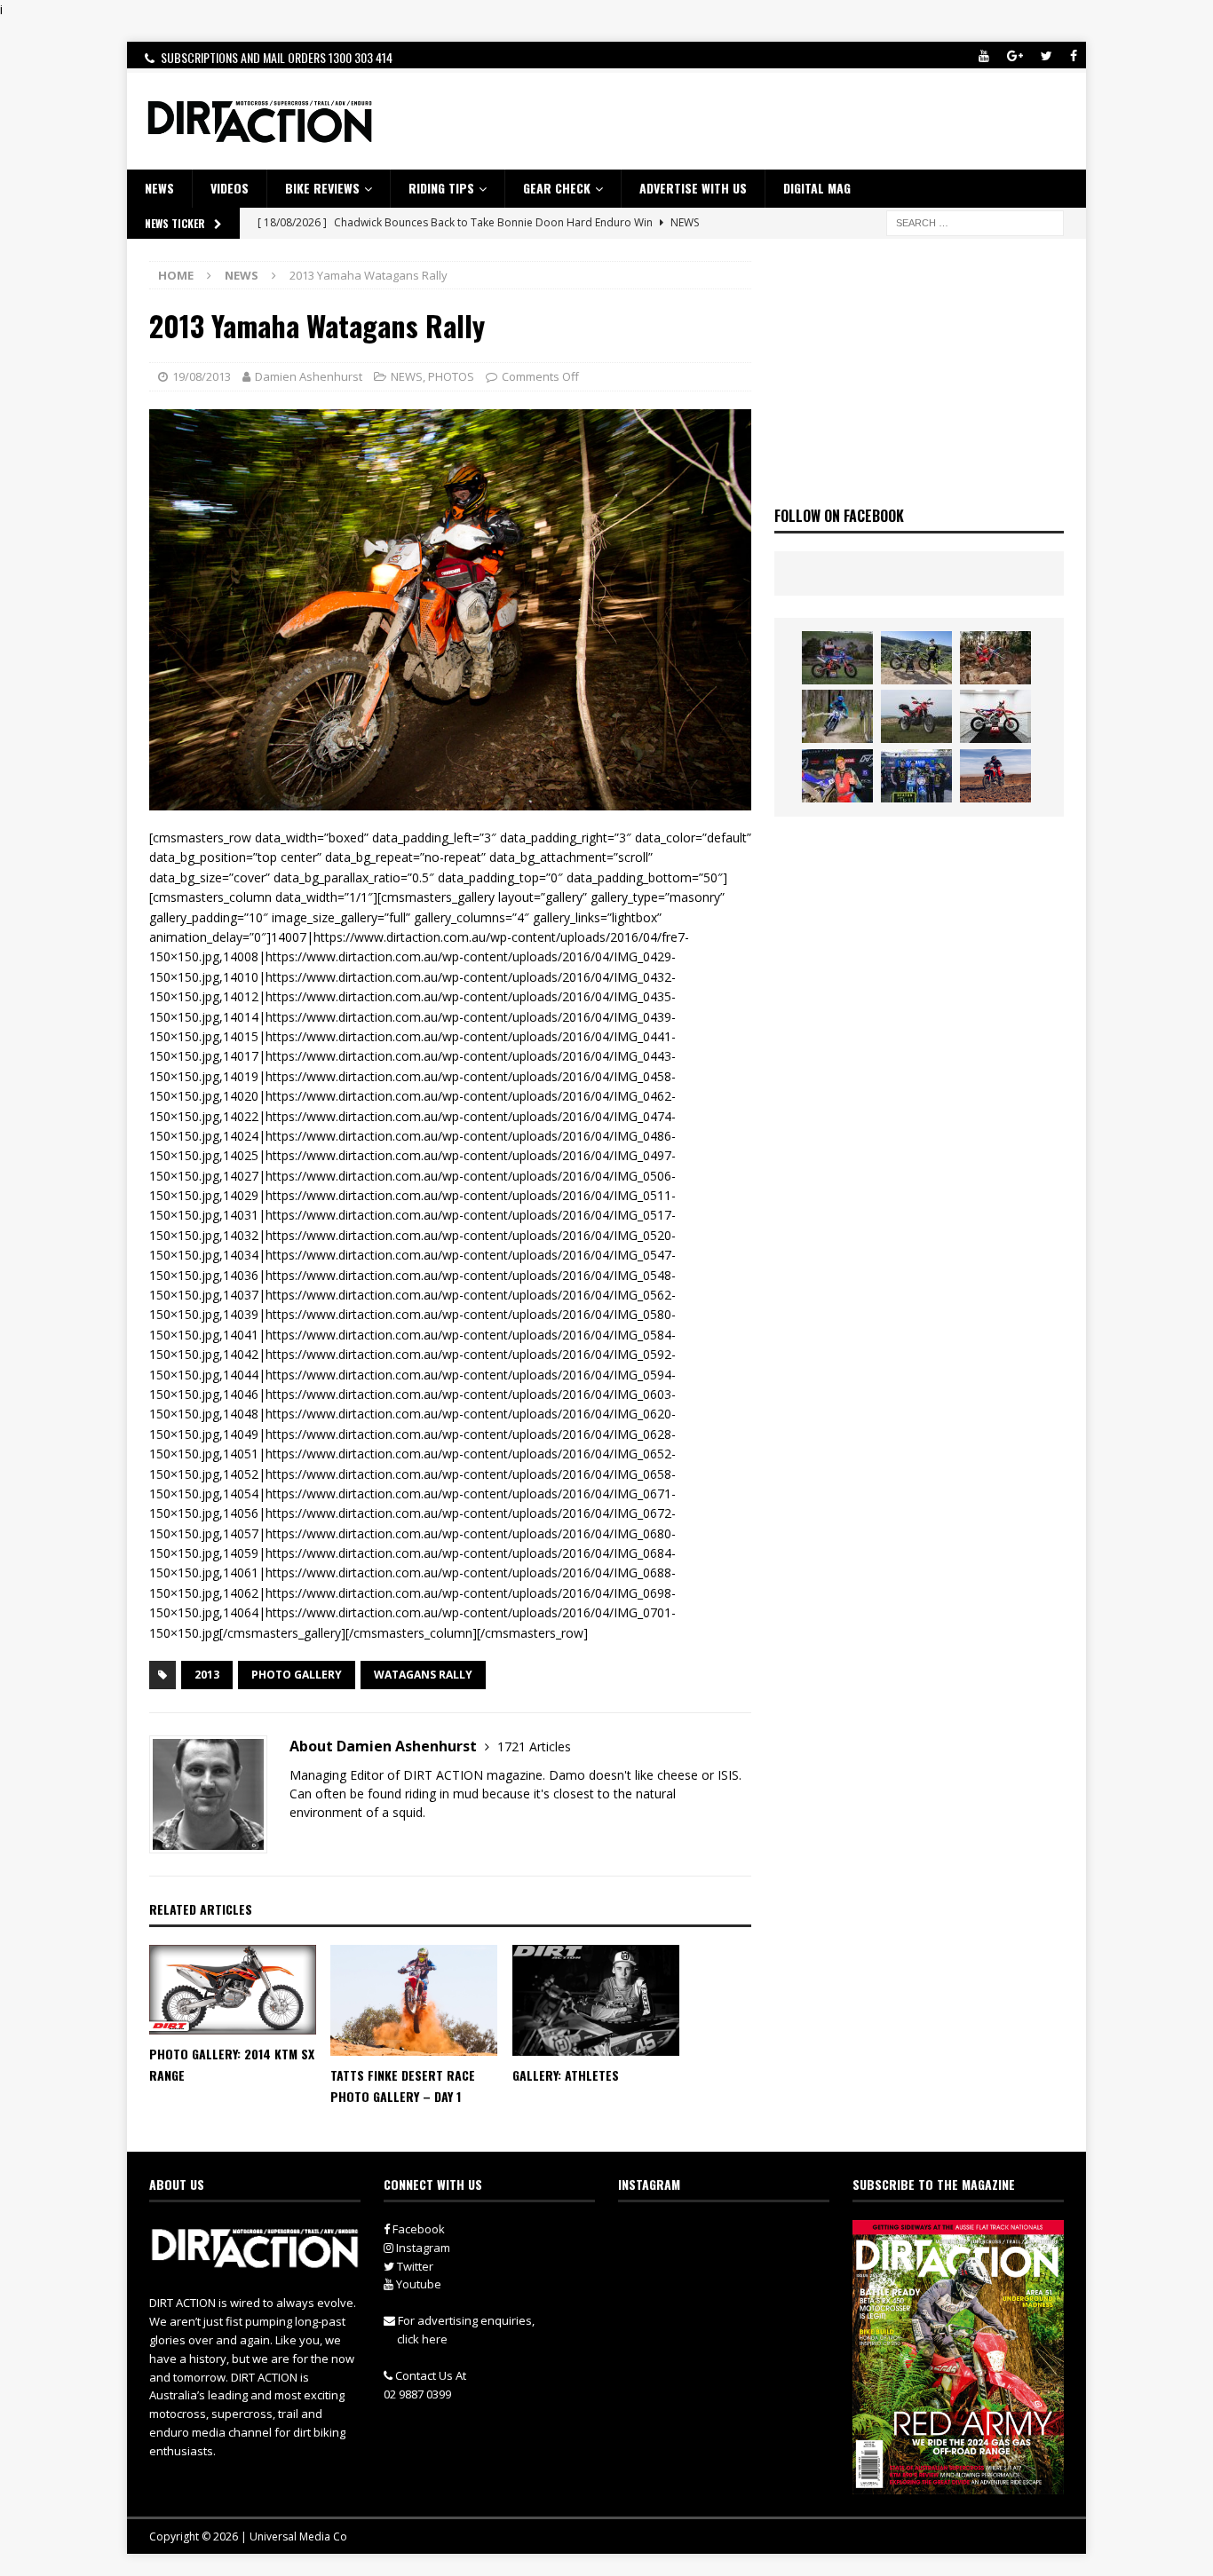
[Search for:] (975, 221)
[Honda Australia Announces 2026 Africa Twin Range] (995, 776)
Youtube (417, 2284)
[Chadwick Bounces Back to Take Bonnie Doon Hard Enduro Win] (837, 658)
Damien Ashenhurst (309, 376)
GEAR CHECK (557, 188)
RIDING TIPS (441, 188)
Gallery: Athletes (566, 2075)
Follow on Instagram (735, 2268)
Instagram (422, 2248)
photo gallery (297, 1675)
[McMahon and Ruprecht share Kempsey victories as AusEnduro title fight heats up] (837, 716)
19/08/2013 (202, 376)
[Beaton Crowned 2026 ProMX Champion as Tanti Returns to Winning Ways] (916, 776)
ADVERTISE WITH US (693, 188)
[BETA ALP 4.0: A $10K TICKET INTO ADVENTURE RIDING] (916, 716)
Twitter (414, 2266)
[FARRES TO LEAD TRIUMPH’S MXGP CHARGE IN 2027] (916, 658)
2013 (207, 1675)
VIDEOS (230, 188)
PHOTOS (451, 376)
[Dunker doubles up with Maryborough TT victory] (837, 776)
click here (422, 2339)
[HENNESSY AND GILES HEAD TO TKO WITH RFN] (995, 658)
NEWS (159, 188)
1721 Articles (534, 1746)
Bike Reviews (322, 188)
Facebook (417, 2229)
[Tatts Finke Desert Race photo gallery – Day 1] (414, 2000)
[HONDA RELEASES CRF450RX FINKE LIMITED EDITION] (995, 716)
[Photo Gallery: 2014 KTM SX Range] (233, 1990)
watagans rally (423, 1675)
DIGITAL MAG (817, 188)
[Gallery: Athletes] (596, 2000)
